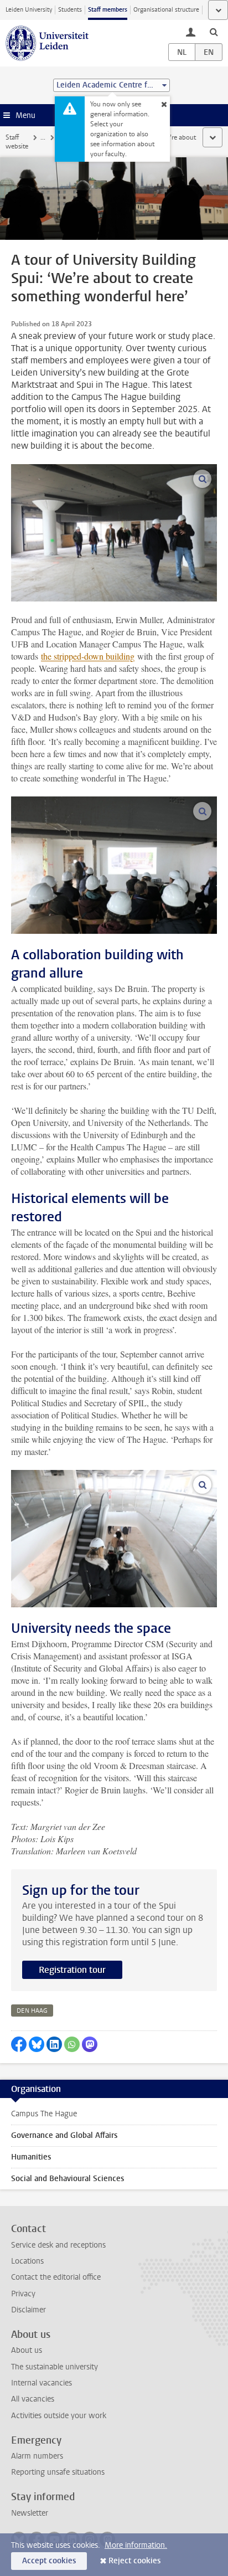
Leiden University (29, 10)
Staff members (108, 10)
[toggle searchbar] (214, 32)
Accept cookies (49, 2561)
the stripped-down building (88, 656)
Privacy (23, 2294)
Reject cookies (134, 2561)
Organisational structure (166, 10)
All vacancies (33, 2399)
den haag (32, 2011)
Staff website (17, 142)
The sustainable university (55, 2367)
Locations (27, 2261)
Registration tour (72, 1970)
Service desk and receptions (58, 2245)
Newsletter (30, 2513)
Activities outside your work (59, 2416)
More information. (136, 2545)
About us (27, 2350)
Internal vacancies (42, 2383)
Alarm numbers (37, 2456)
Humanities (31, 2157)
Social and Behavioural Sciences (68, 2179)
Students (70, 10)
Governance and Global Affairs (64, 2135)
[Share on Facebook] (19, 2044)
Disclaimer (28, 2310)
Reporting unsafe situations (58, 2472)
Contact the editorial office (56, 2277)
